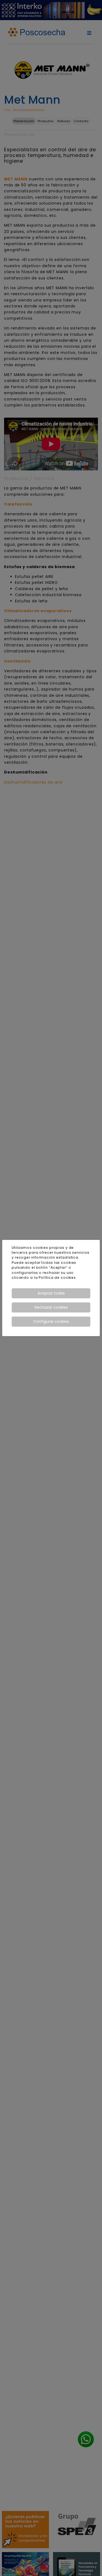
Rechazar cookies (51, 1307)
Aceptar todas (51, 1293)
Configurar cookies (51, 1321)
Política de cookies (57, 1278)
